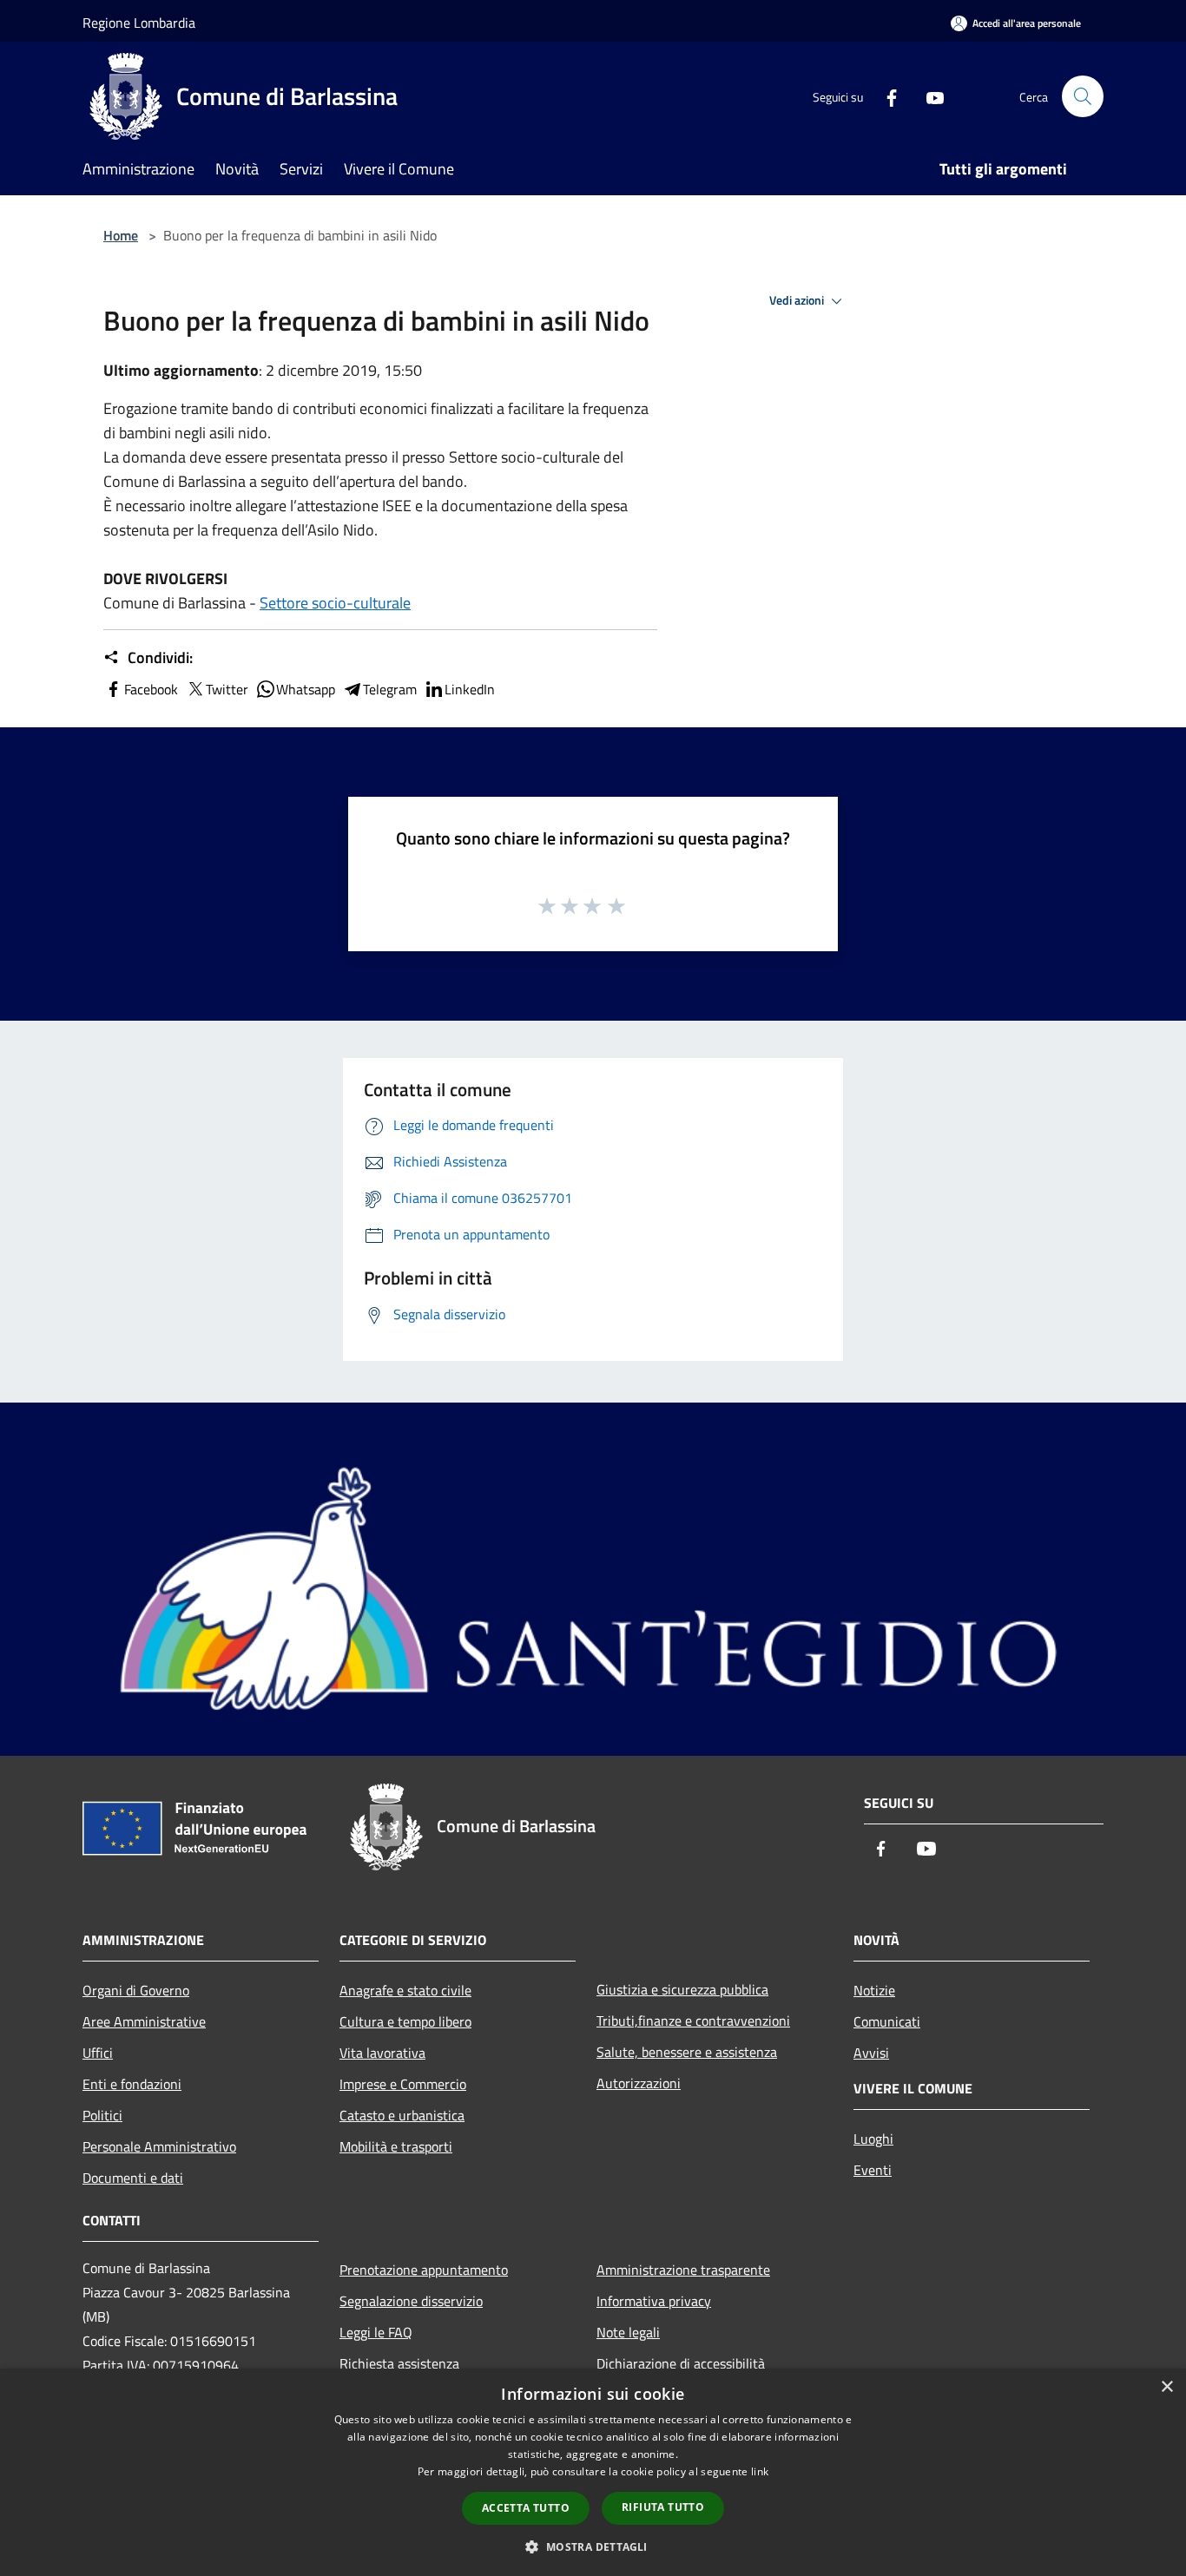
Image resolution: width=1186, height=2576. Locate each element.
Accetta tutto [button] (526, 2508)
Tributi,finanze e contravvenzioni (693, 2021)
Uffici (98, 2053)
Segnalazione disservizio (411, 2301)
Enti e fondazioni (132, 2084)
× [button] (1166, 2387)
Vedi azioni (798, 300)
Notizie (874, 1990)
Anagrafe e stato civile (405, 1990)
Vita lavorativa (382, 2053)
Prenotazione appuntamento (424, 2270)
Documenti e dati (133, 2178)
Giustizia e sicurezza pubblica (682, 1989)
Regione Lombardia (139, 23)
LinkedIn (470, 689)
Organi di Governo (136, 1990)
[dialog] (593, 2472)
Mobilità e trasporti (396, 2146)
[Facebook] (885, 96)
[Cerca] (1083, 96)
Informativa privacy (654, 2301)
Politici (102, 2115)
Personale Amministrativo (159, 2146)
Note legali (628, 2332)
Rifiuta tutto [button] (663, 2507)
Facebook (151, 689)
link (760, 2471)
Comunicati (887, 2021)
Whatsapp (306, 689)
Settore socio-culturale (335, 603)
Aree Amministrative (144, 2021)
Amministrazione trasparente (683, 2270)
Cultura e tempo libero (405, 2021)
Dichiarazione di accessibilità (681, 2363)
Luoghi (873, 2139)
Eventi (873, 2170)
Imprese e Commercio (403, 2084)
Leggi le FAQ (376, 2332)
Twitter (227, 689)
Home (121, 235)
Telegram (390, 689)
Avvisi (871, 2053)
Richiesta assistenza (399, 2363)
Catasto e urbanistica (402, 2115)
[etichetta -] (617, 905)
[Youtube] (928, 96)
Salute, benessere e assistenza (687, 2052)
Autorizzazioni (639, 2083)
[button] (593, 2546)
